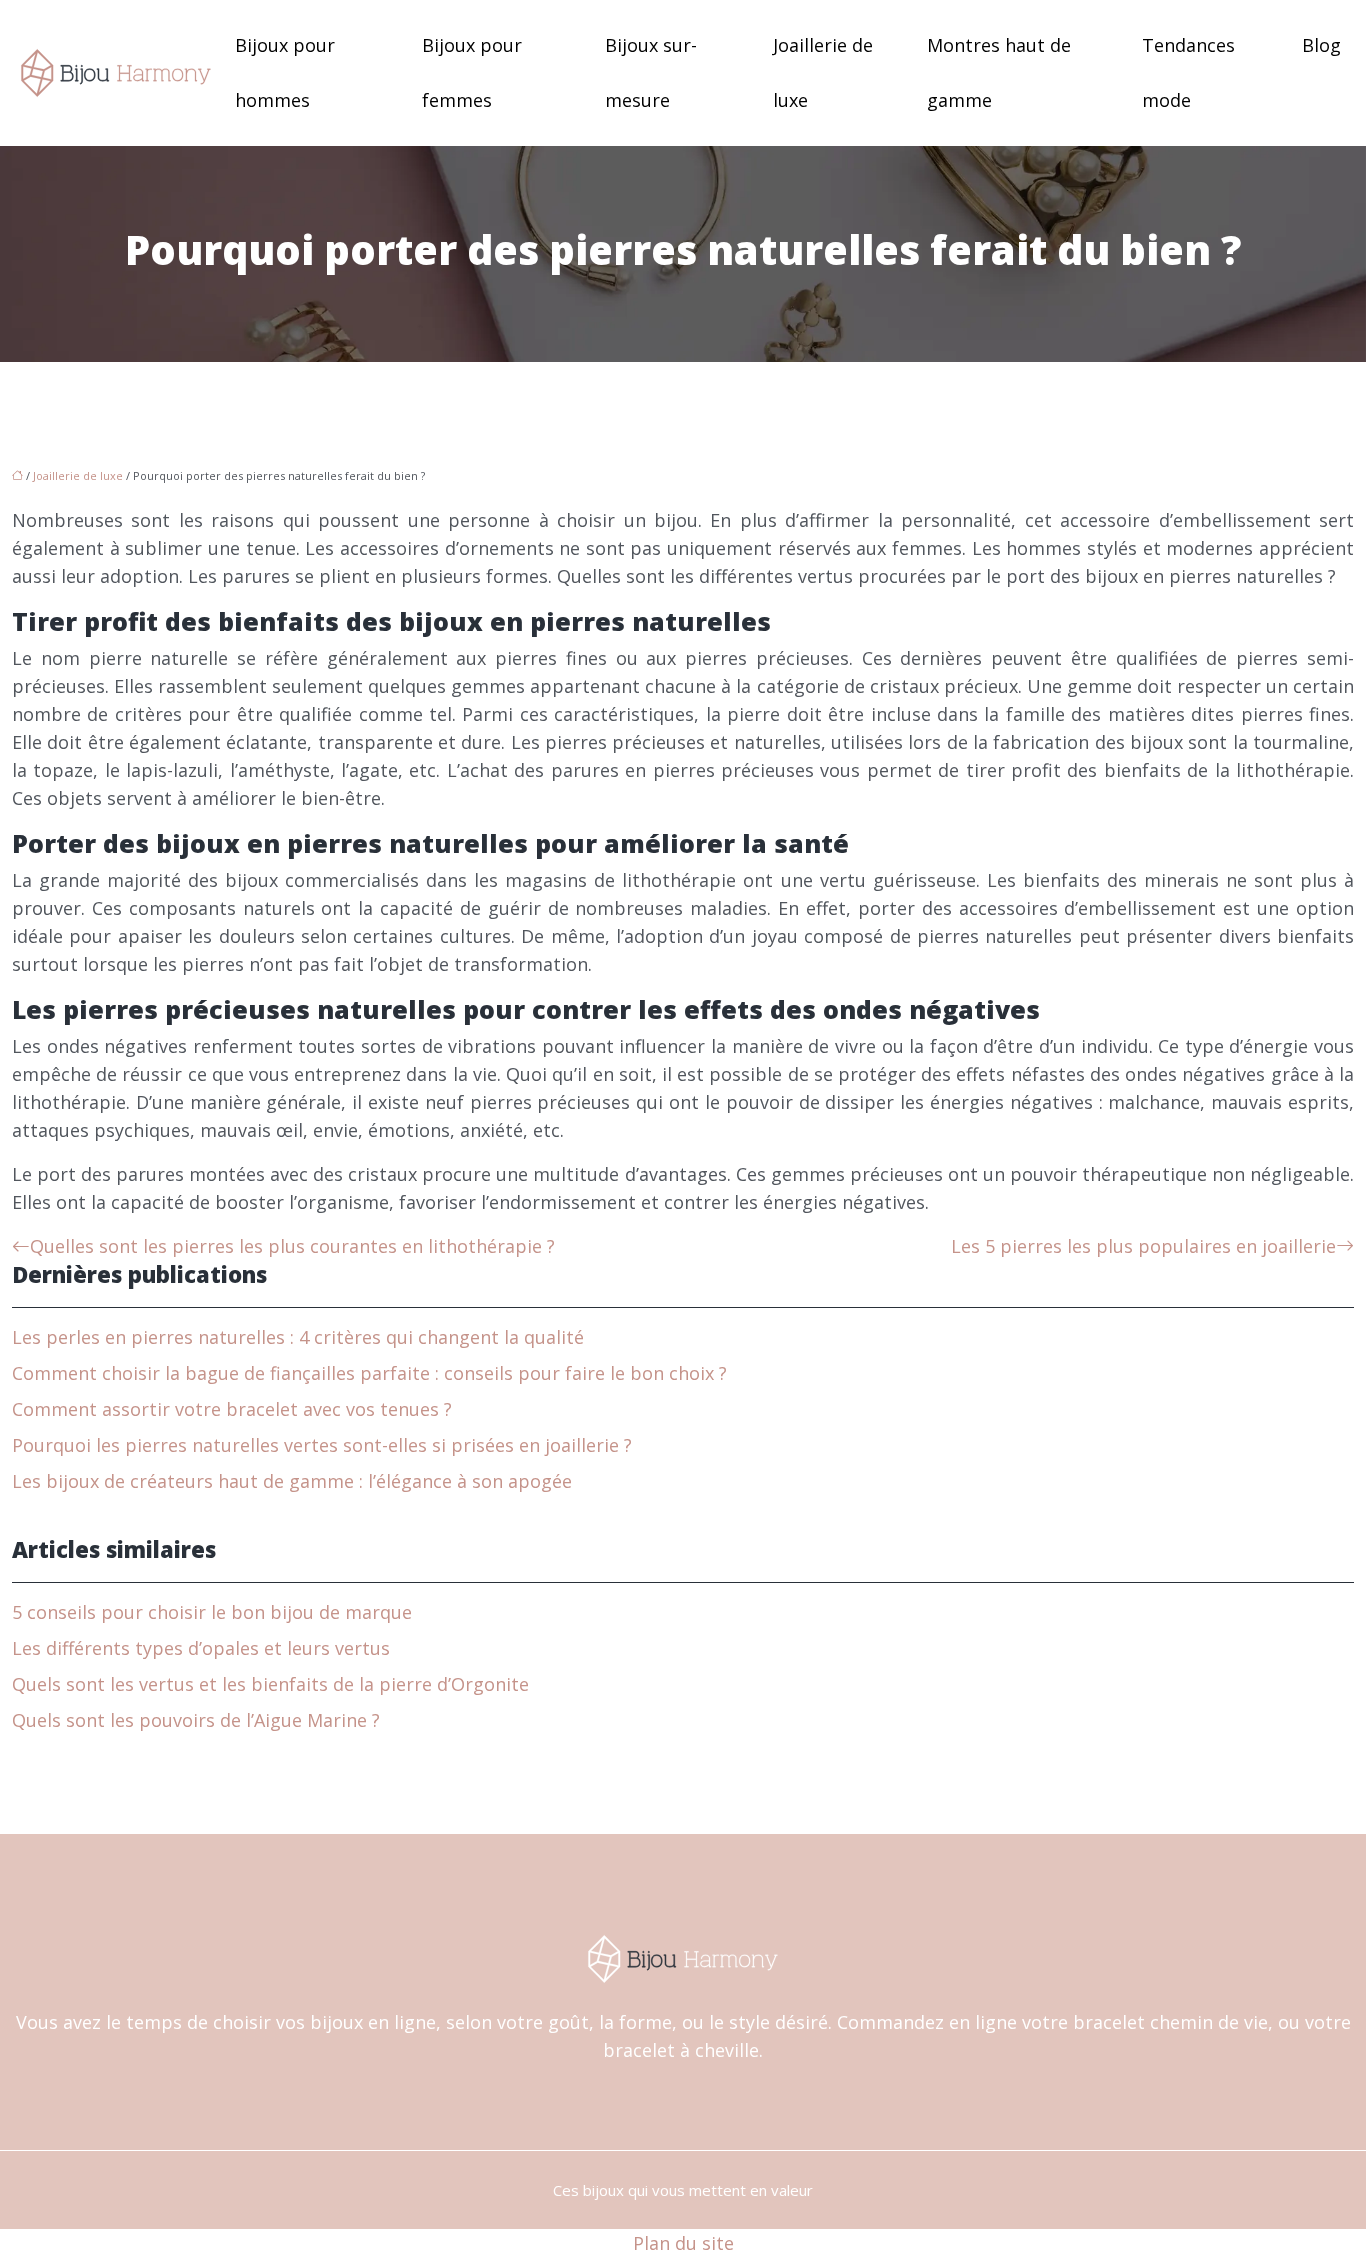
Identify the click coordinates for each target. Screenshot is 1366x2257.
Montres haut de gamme (999, 72)
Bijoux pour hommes (285, 72)
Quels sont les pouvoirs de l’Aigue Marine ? (196, 1720)
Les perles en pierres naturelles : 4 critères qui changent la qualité (298, 1337)
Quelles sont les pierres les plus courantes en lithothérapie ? (292, 1246)
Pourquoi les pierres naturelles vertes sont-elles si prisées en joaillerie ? (322, 1445)
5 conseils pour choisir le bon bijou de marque (212, 1612)
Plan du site (683, 2243)
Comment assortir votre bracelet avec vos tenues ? (232, 1409)
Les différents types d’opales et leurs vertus (201, 1648)
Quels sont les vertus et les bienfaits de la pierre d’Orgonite (270, 1684)
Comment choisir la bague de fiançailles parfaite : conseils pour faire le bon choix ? (369, 1373)
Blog (1321, 45)
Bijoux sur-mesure (651, 72)
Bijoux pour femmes (472, 72)
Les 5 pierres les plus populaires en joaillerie (1143, 1246)
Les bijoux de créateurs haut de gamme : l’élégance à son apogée (292, 1481)
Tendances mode (1188, 72)
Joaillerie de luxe (823, 72)
